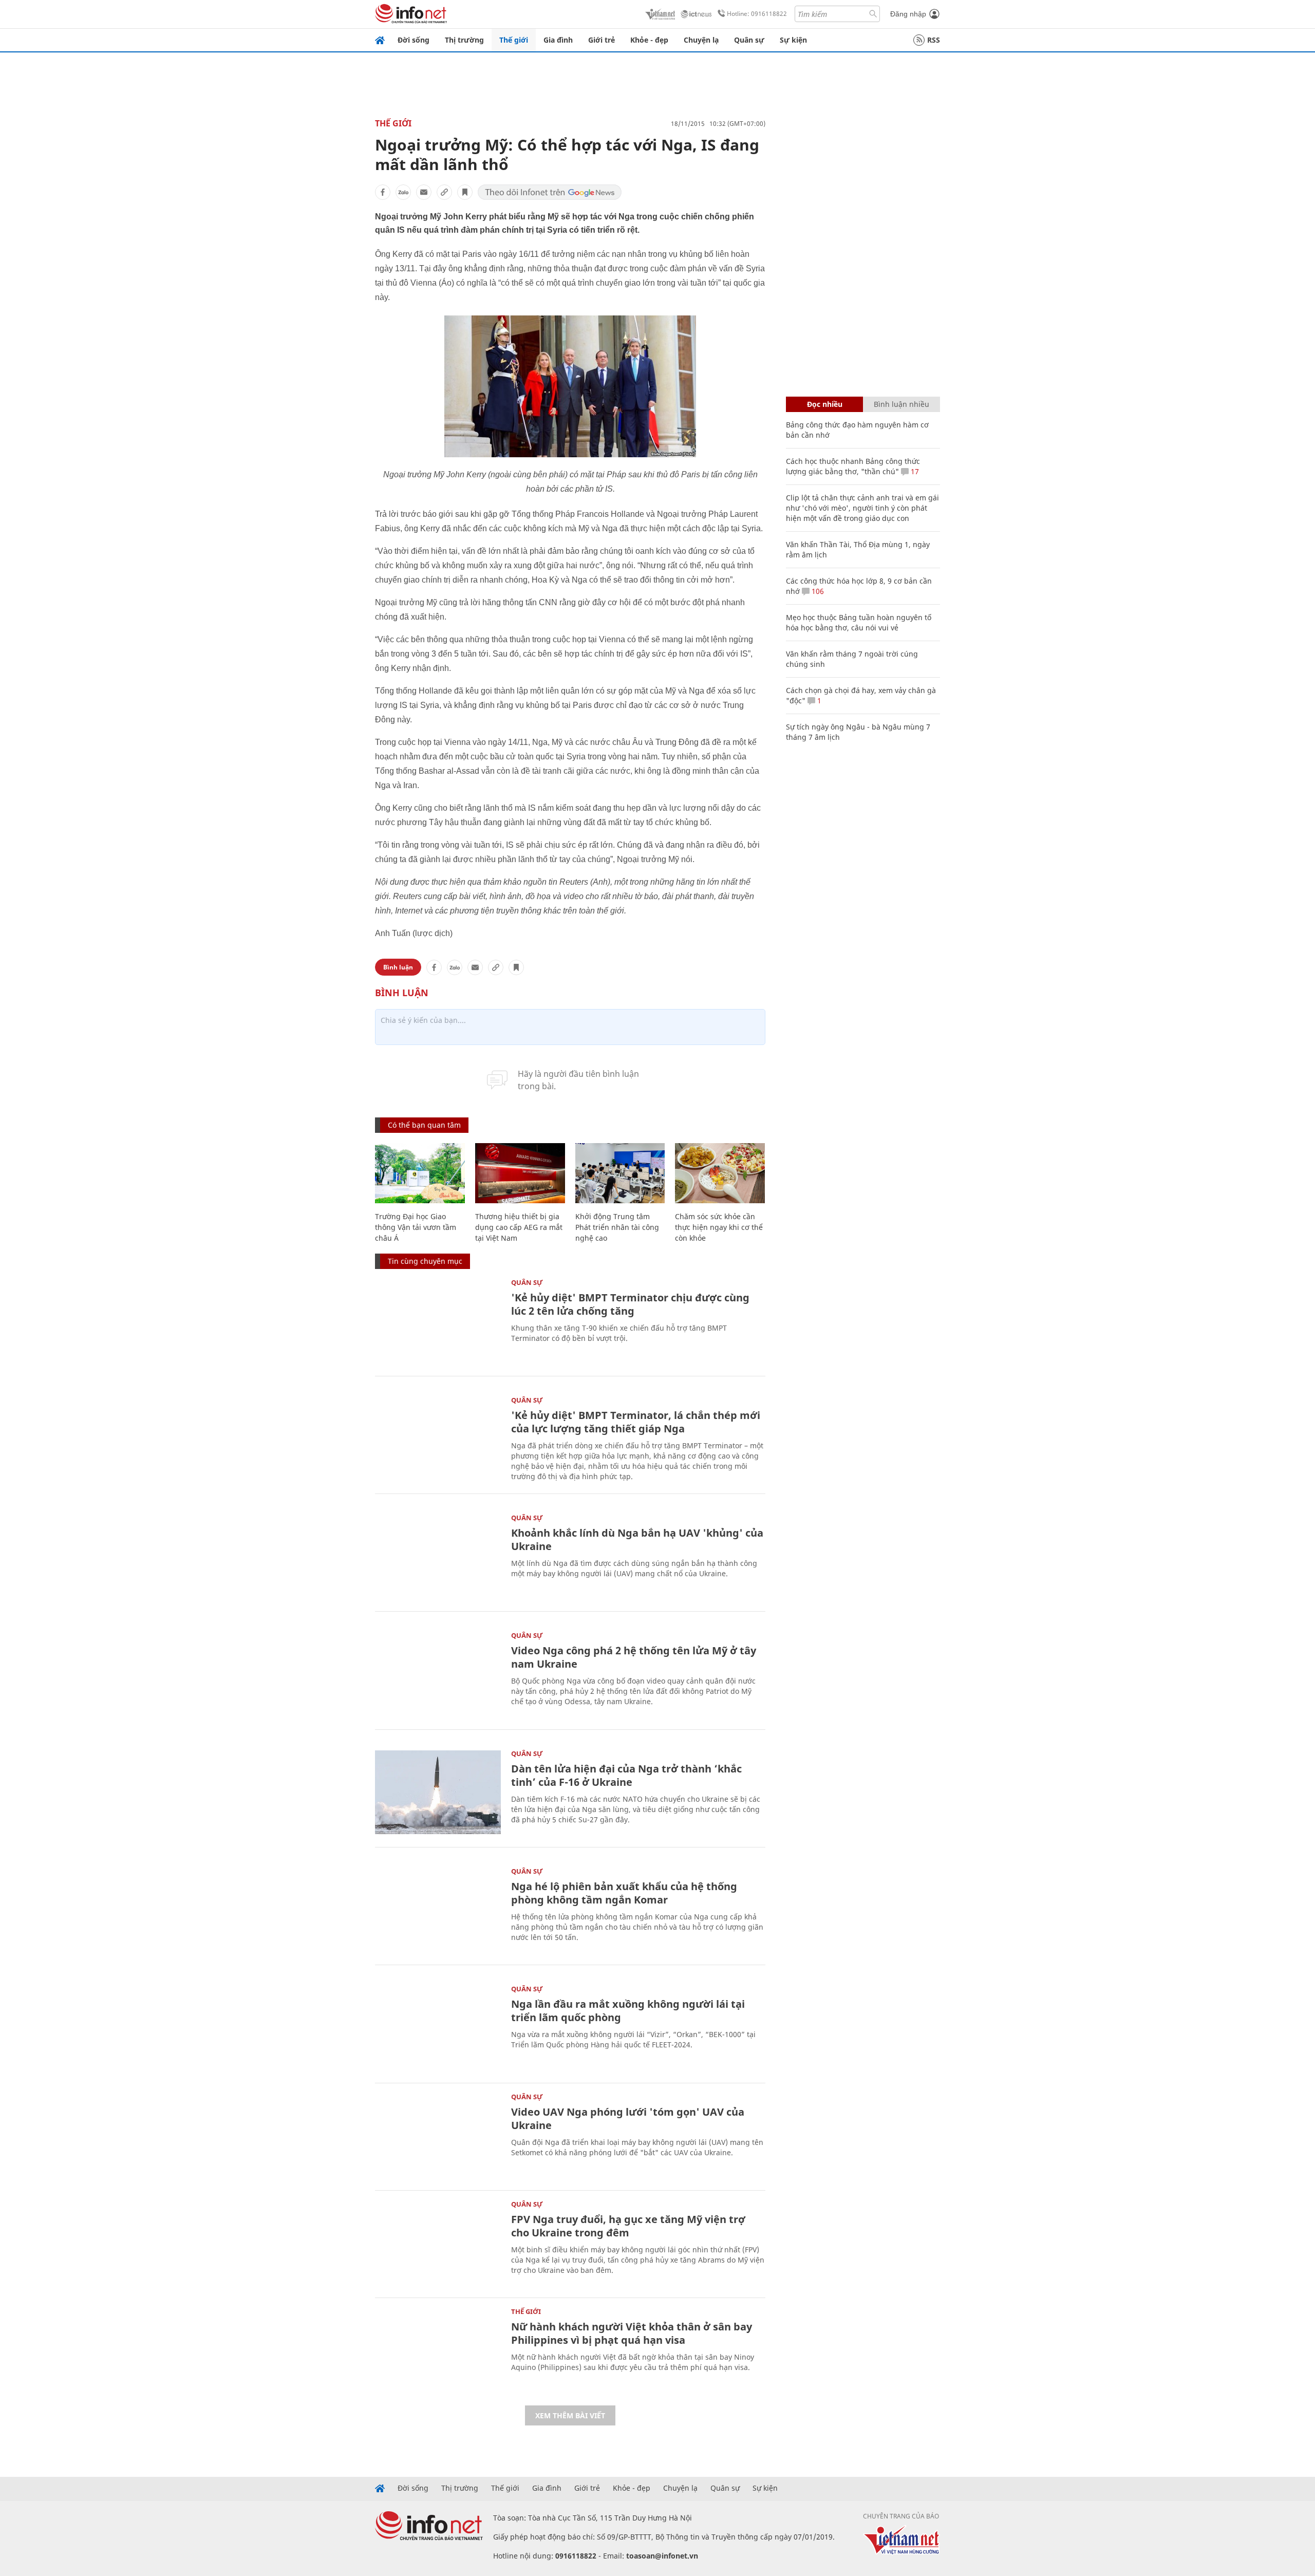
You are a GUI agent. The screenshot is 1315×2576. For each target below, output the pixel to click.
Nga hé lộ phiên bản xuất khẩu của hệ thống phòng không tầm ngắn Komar (624, 1893)
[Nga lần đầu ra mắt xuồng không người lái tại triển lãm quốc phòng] (438, 2028)
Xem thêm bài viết (570, 2415)
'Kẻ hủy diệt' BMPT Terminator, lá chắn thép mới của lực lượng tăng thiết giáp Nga (636, 1422)
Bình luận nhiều (901, 404)
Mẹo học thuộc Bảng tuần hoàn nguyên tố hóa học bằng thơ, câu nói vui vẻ (859, 622)
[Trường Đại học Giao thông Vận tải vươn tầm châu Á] (420, 1173)
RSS (934, 40)
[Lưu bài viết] (465, 192)
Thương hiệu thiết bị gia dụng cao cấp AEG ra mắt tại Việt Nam (519, 1227)
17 (914, 471)
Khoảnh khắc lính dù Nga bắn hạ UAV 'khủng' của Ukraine (637, 1539)
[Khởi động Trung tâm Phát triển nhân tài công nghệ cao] (620, 1173)
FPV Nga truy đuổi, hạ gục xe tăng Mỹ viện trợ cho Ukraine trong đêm (628, 2226)
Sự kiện (793, 40)
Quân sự (749, 40)
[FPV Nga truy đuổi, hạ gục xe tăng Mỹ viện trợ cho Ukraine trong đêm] (438, 2243)
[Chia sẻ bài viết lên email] (424, 192)
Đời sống (414, 40)
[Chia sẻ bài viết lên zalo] (403, 192)
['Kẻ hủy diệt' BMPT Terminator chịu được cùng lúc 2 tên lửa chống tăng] (438, 1321)
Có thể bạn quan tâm (424, 1125)
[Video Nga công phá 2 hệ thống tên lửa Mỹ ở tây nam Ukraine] (438, 1674)
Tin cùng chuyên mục (425, 1261)
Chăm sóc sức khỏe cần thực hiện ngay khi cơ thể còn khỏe (719, 1227)
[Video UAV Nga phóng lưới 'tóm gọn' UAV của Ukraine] (438, 2135)
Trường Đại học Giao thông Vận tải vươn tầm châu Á (416, 1227)
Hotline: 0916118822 (757, 14)
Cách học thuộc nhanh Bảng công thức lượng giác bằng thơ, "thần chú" (853, 466)
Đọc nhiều (825, 404)
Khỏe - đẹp (649, 40)
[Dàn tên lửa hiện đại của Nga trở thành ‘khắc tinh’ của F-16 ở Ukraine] (438, 1792)
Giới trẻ (602, 40)
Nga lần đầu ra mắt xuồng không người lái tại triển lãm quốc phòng (628, 2011)
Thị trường (464, 40)
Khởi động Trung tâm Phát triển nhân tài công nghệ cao (617, 1227)
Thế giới (514, 40)
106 (817, 591)
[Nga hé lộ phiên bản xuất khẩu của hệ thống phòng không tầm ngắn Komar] (438, 1910)
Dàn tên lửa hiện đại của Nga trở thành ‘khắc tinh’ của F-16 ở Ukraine (626, 1775)
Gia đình (558, 40)
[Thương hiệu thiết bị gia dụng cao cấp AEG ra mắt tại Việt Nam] (520, 1173)
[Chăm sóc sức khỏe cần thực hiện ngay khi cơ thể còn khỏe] (720, 1173)
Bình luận (398, 967)
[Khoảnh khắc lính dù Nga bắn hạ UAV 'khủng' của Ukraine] (438, 1556)
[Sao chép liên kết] (444, 192)
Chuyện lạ (701, 40)
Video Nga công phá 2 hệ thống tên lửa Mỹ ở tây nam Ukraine (634, 1657)
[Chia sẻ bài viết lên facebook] (383, 192)
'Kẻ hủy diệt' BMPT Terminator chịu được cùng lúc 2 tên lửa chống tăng (630, 1304)
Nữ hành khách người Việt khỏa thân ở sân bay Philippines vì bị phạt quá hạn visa (632, 2333)
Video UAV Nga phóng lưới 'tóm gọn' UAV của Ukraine (628, 2118)
